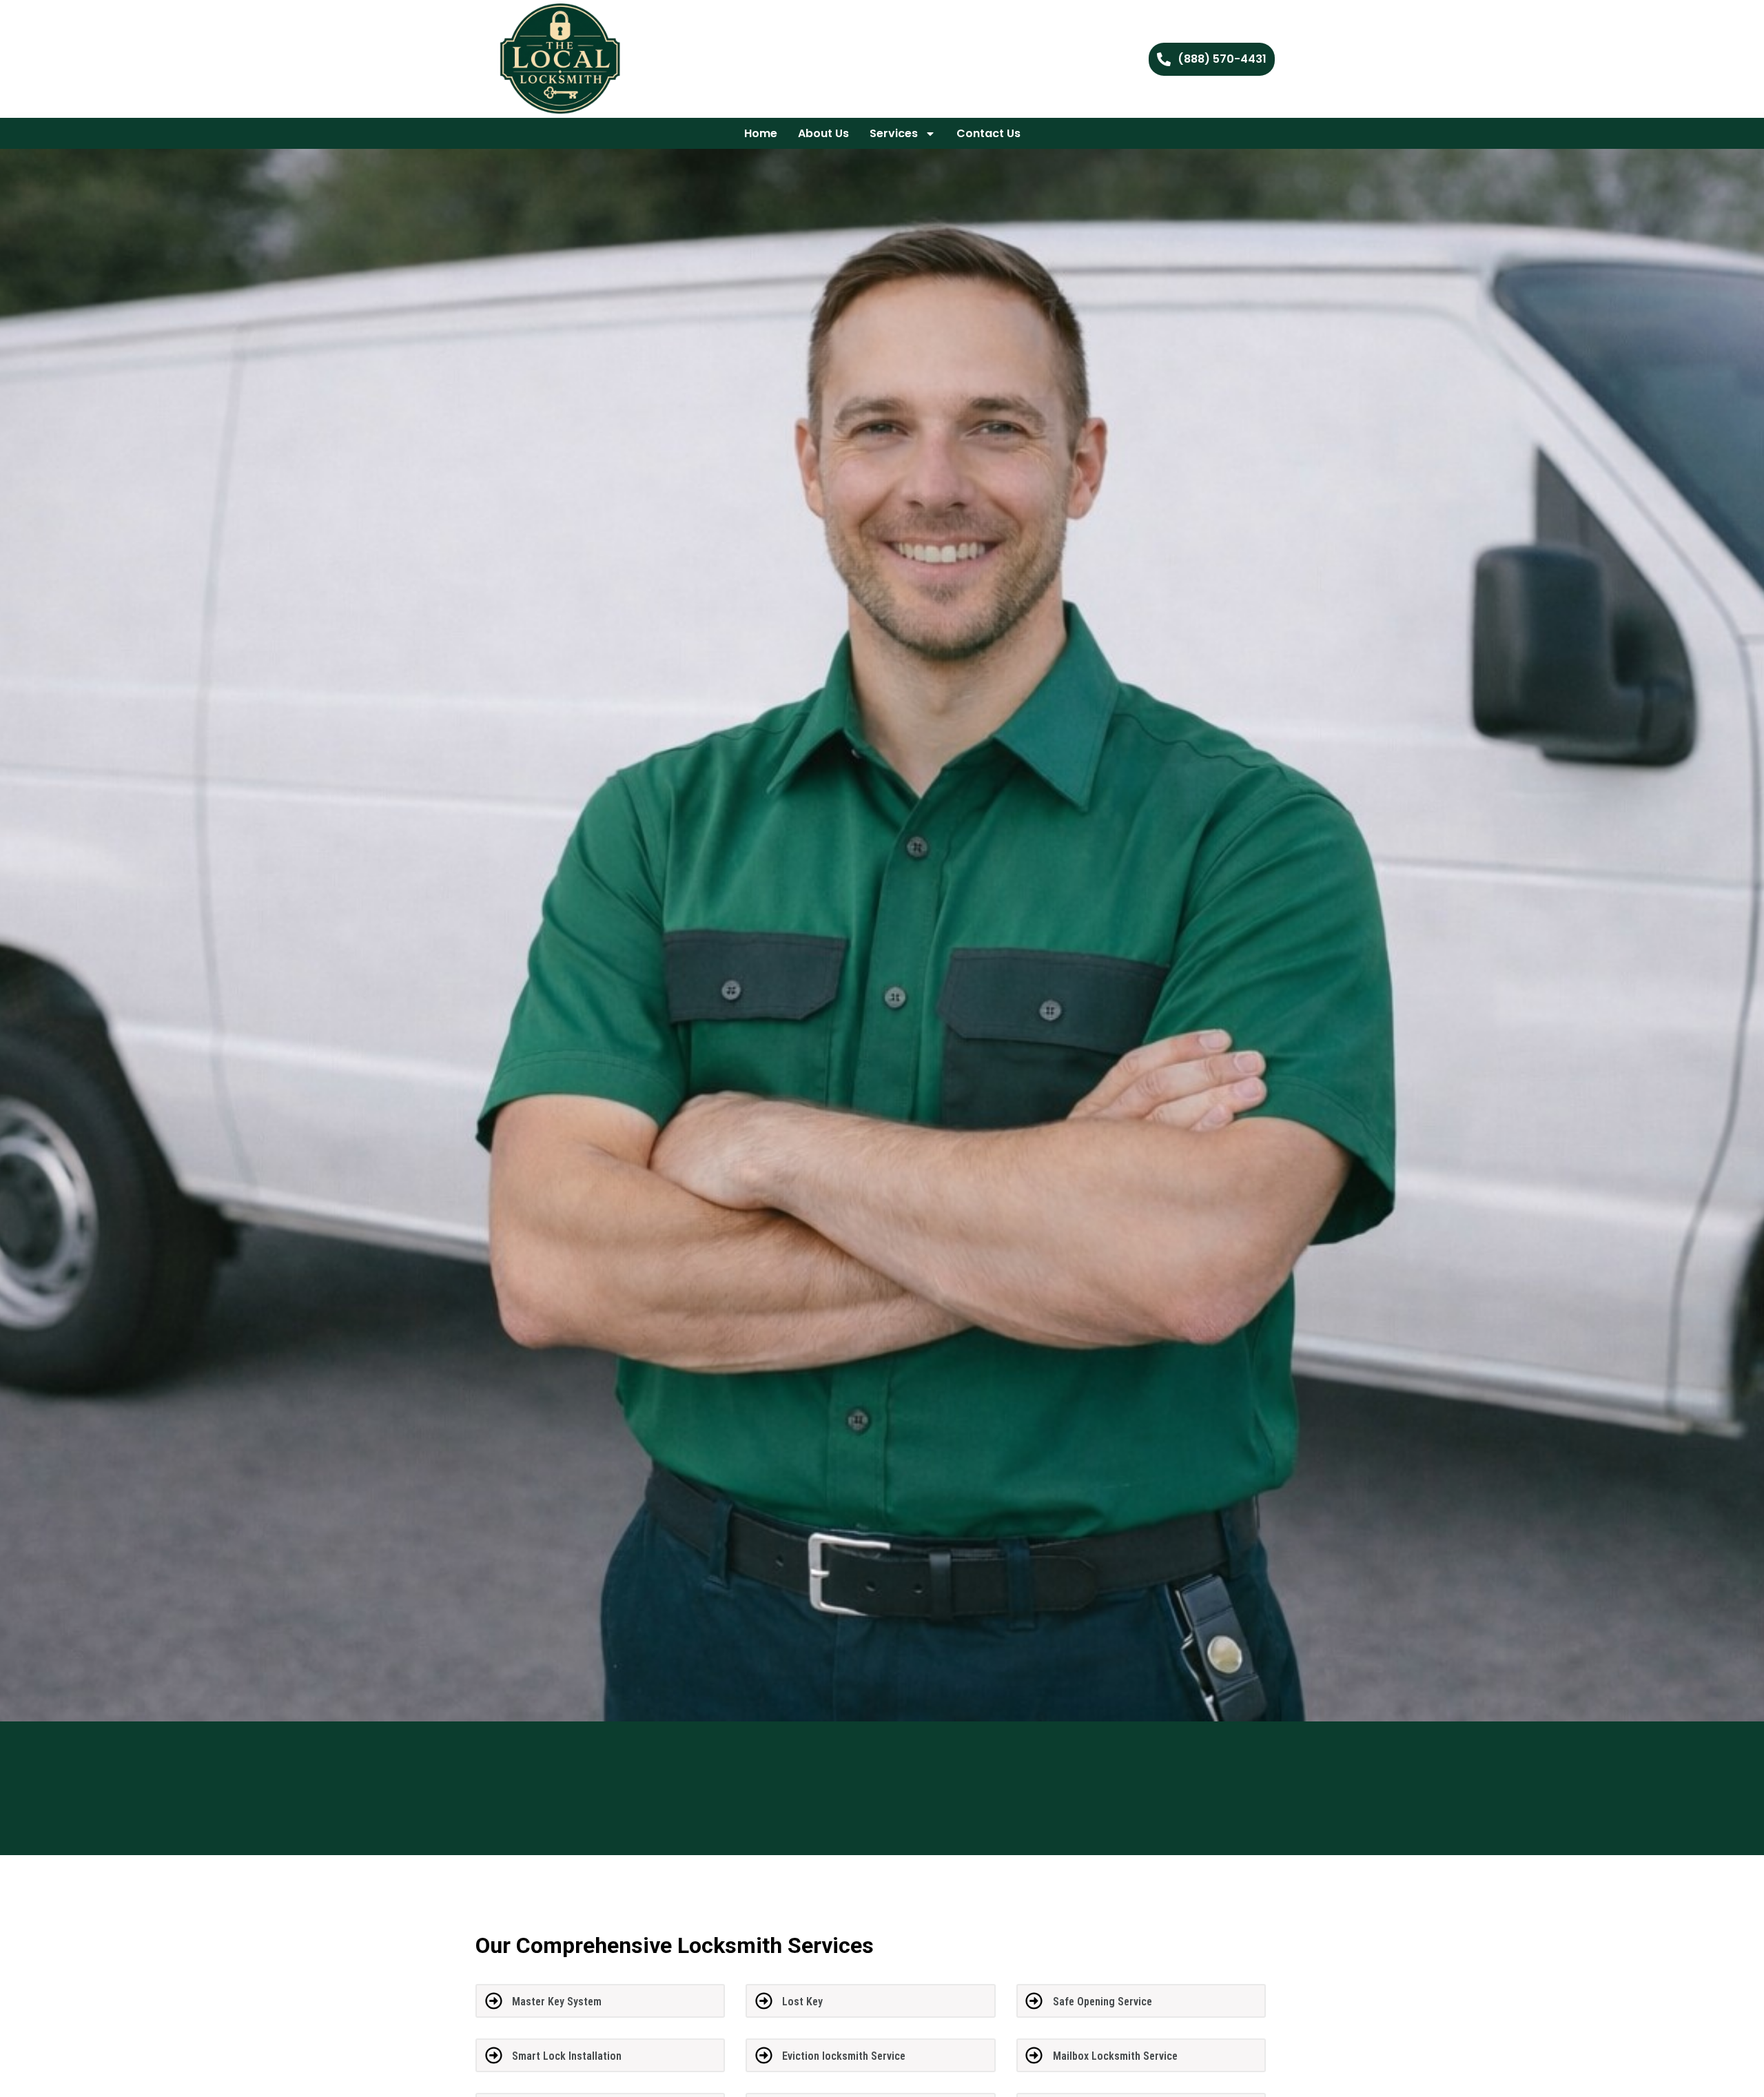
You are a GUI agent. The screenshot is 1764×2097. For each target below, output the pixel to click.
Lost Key (802, 2002)
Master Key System (557, 2002)
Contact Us (988, 133)
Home (761, 133)
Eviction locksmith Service (844, 2056)
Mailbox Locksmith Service (1115, 2056)
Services (894, 133)
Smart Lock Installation (567, 2056)
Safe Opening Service (1102, 2002)
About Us (823, 133)
